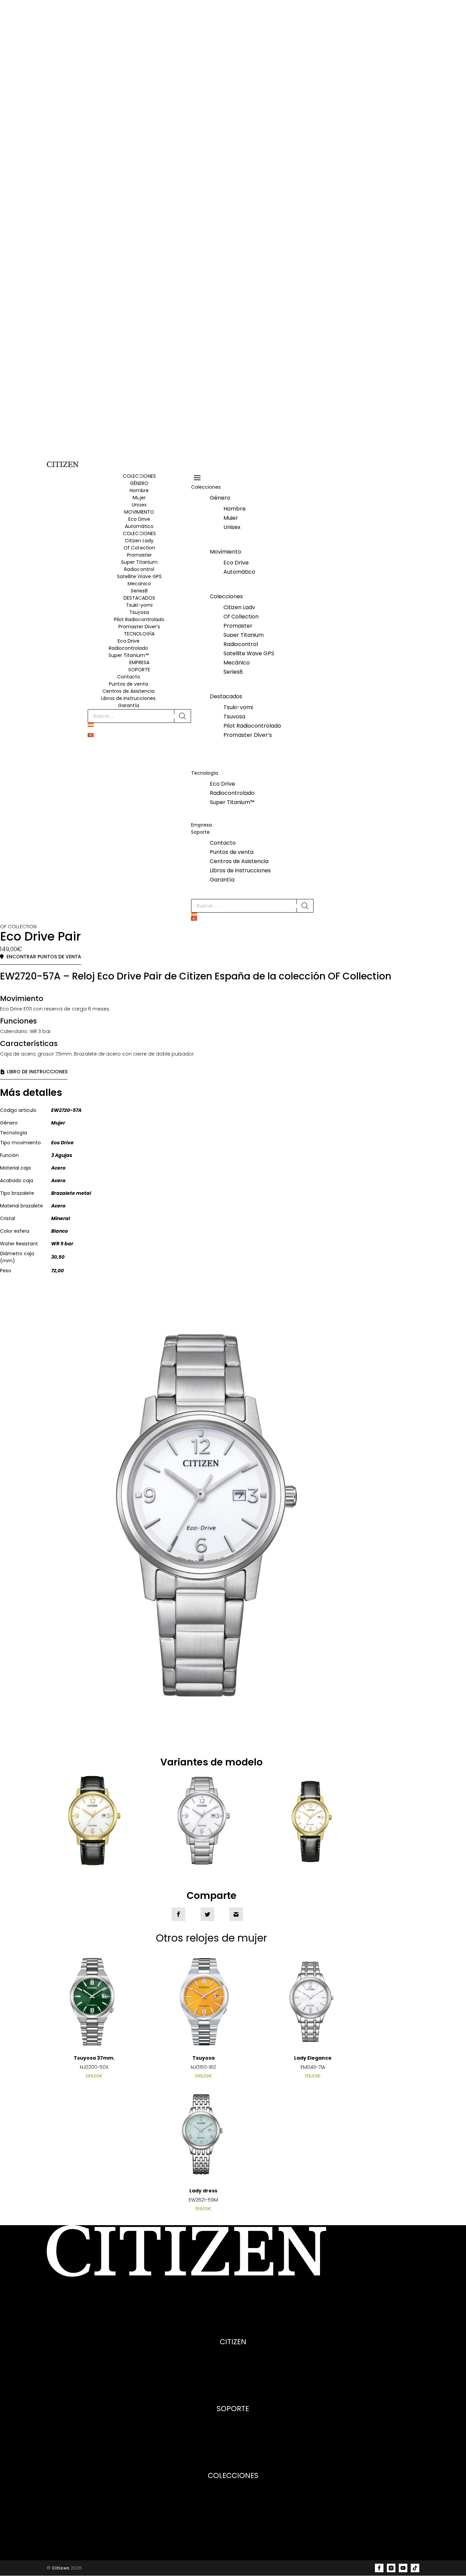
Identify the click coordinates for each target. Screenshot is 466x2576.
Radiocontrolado (128, 648)
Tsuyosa (234, 717)
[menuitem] (139, 728)
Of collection (233, 2493)
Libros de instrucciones (128, 698)
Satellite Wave (233, 2522)
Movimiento (225, 552)
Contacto (129, 677)
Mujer (231, 518)
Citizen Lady (139, 541)
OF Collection (18, 927)
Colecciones (206, 487)
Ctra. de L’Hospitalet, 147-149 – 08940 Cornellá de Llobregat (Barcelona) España (143, 2300)
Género (220, 498)
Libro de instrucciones (37, 1072)
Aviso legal (233, 2374)
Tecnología (205, 773)
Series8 (139, 591)
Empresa (139, 662)
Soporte (139, 670)
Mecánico (139, 584)
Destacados (226, 696)
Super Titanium (139, 562)
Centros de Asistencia (128, 691)
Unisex (232, 527)
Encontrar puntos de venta (44, 957)
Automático (239, 572)
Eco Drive (129, 641)
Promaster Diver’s (139, 627)
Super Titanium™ (129, 655)
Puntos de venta (128, 684)
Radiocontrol (139, 569)
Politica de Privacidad (233, 2381)
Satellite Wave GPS (139, 576)
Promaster (139, 555)
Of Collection (139, 548)
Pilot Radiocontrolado (252, 726)
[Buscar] (183, 716)
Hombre (235, 509)
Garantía (129, 705)
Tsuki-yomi (238, 707)
